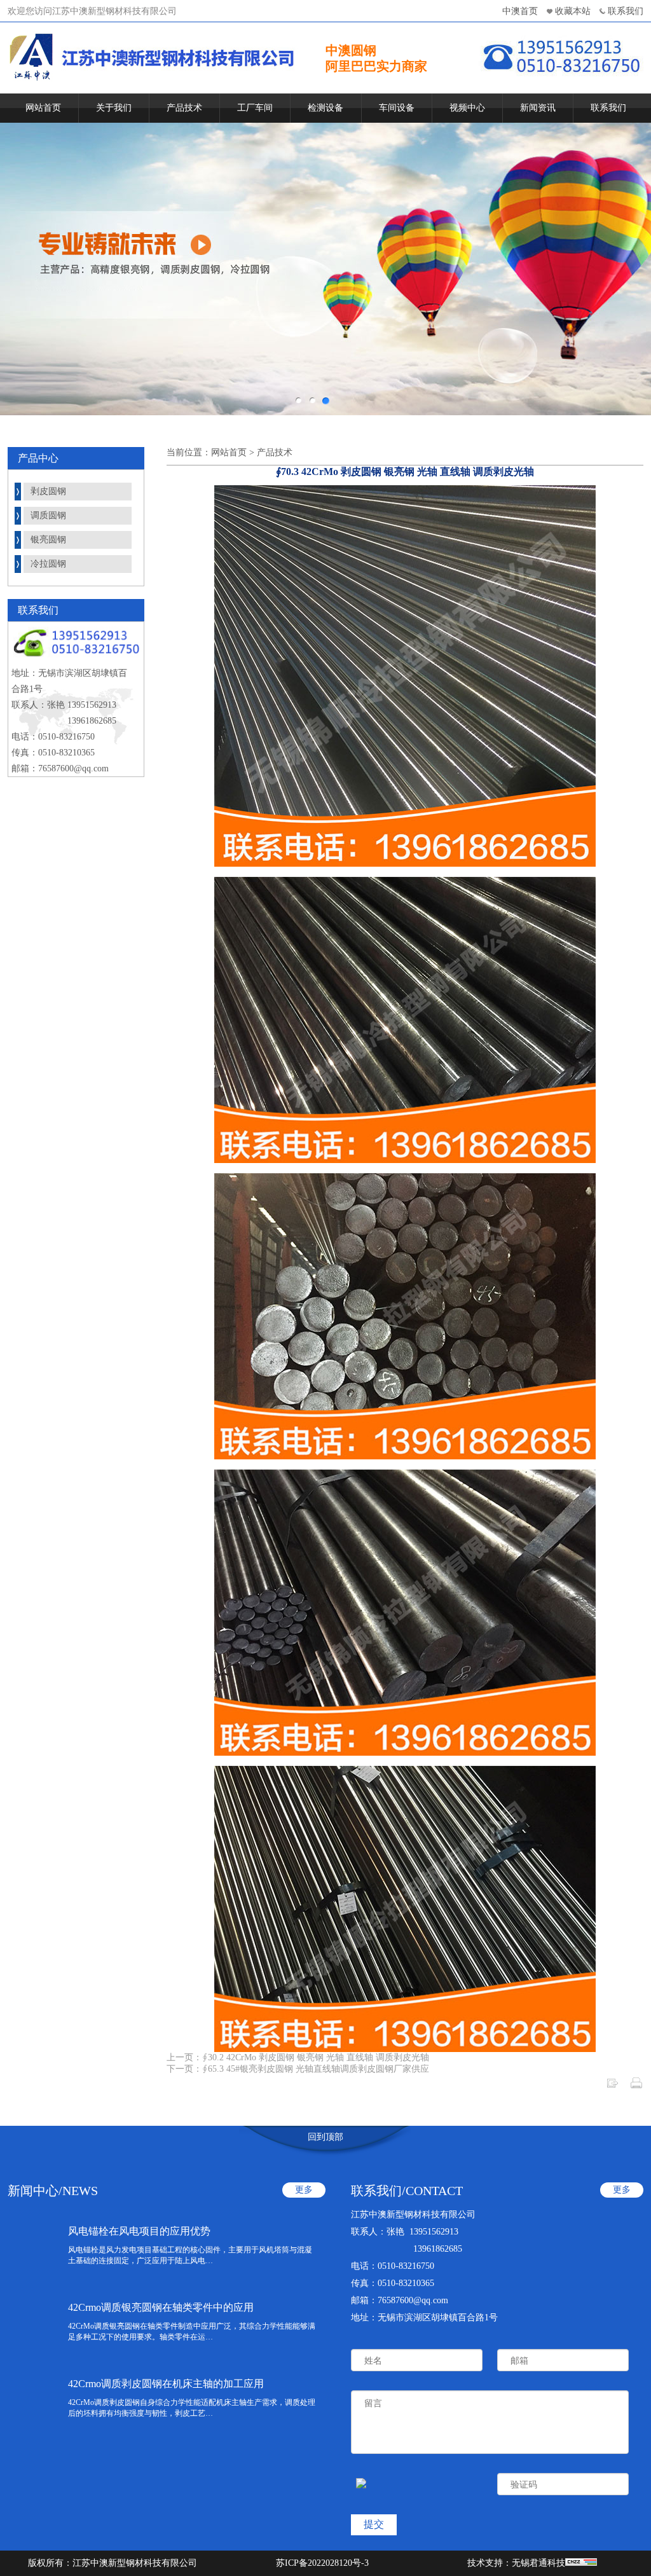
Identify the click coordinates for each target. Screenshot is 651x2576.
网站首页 (43, 108)
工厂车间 (255, 108)
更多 (304, 2190)
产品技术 (184, 108)
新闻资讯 (538, 108)
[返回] (612, 2087)
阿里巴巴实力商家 (376, 66)
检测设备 (325, 108)
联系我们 (626, 11)
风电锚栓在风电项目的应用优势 (139, 2231)
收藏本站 (573, 11)
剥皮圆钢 (48, 491)
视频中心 (467, 108)
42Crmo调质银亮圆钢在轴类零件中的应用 (161, 2307)
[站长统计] (581, 2563)
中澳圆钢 (351, 50)
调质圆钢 (48, 515)
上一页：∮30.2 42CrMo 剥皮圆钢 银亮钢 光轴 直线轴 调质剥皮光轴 (298, 2057)
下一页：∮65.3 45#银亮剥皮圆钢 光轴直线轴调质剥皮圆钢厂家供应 (298, 2069)
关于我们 (114, 108)
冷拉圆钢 (48, 564)
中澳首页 (520, 11)
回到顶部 (325, 2137)
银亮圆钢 (48, 540)
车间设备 (397, 108)
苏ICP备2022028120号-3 (322, 2563)
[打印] (636, 2087)
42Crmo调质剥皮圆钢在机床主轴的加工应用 (166, 2384)
